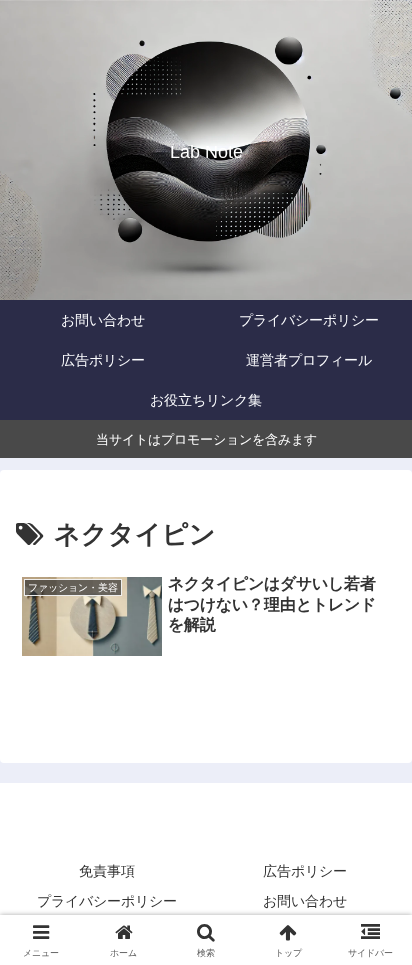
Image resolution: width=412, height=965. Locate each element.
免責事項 (107, 871)
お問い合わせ (305, 901)
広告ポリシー (305, 871)
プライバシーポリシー (107, 901)
